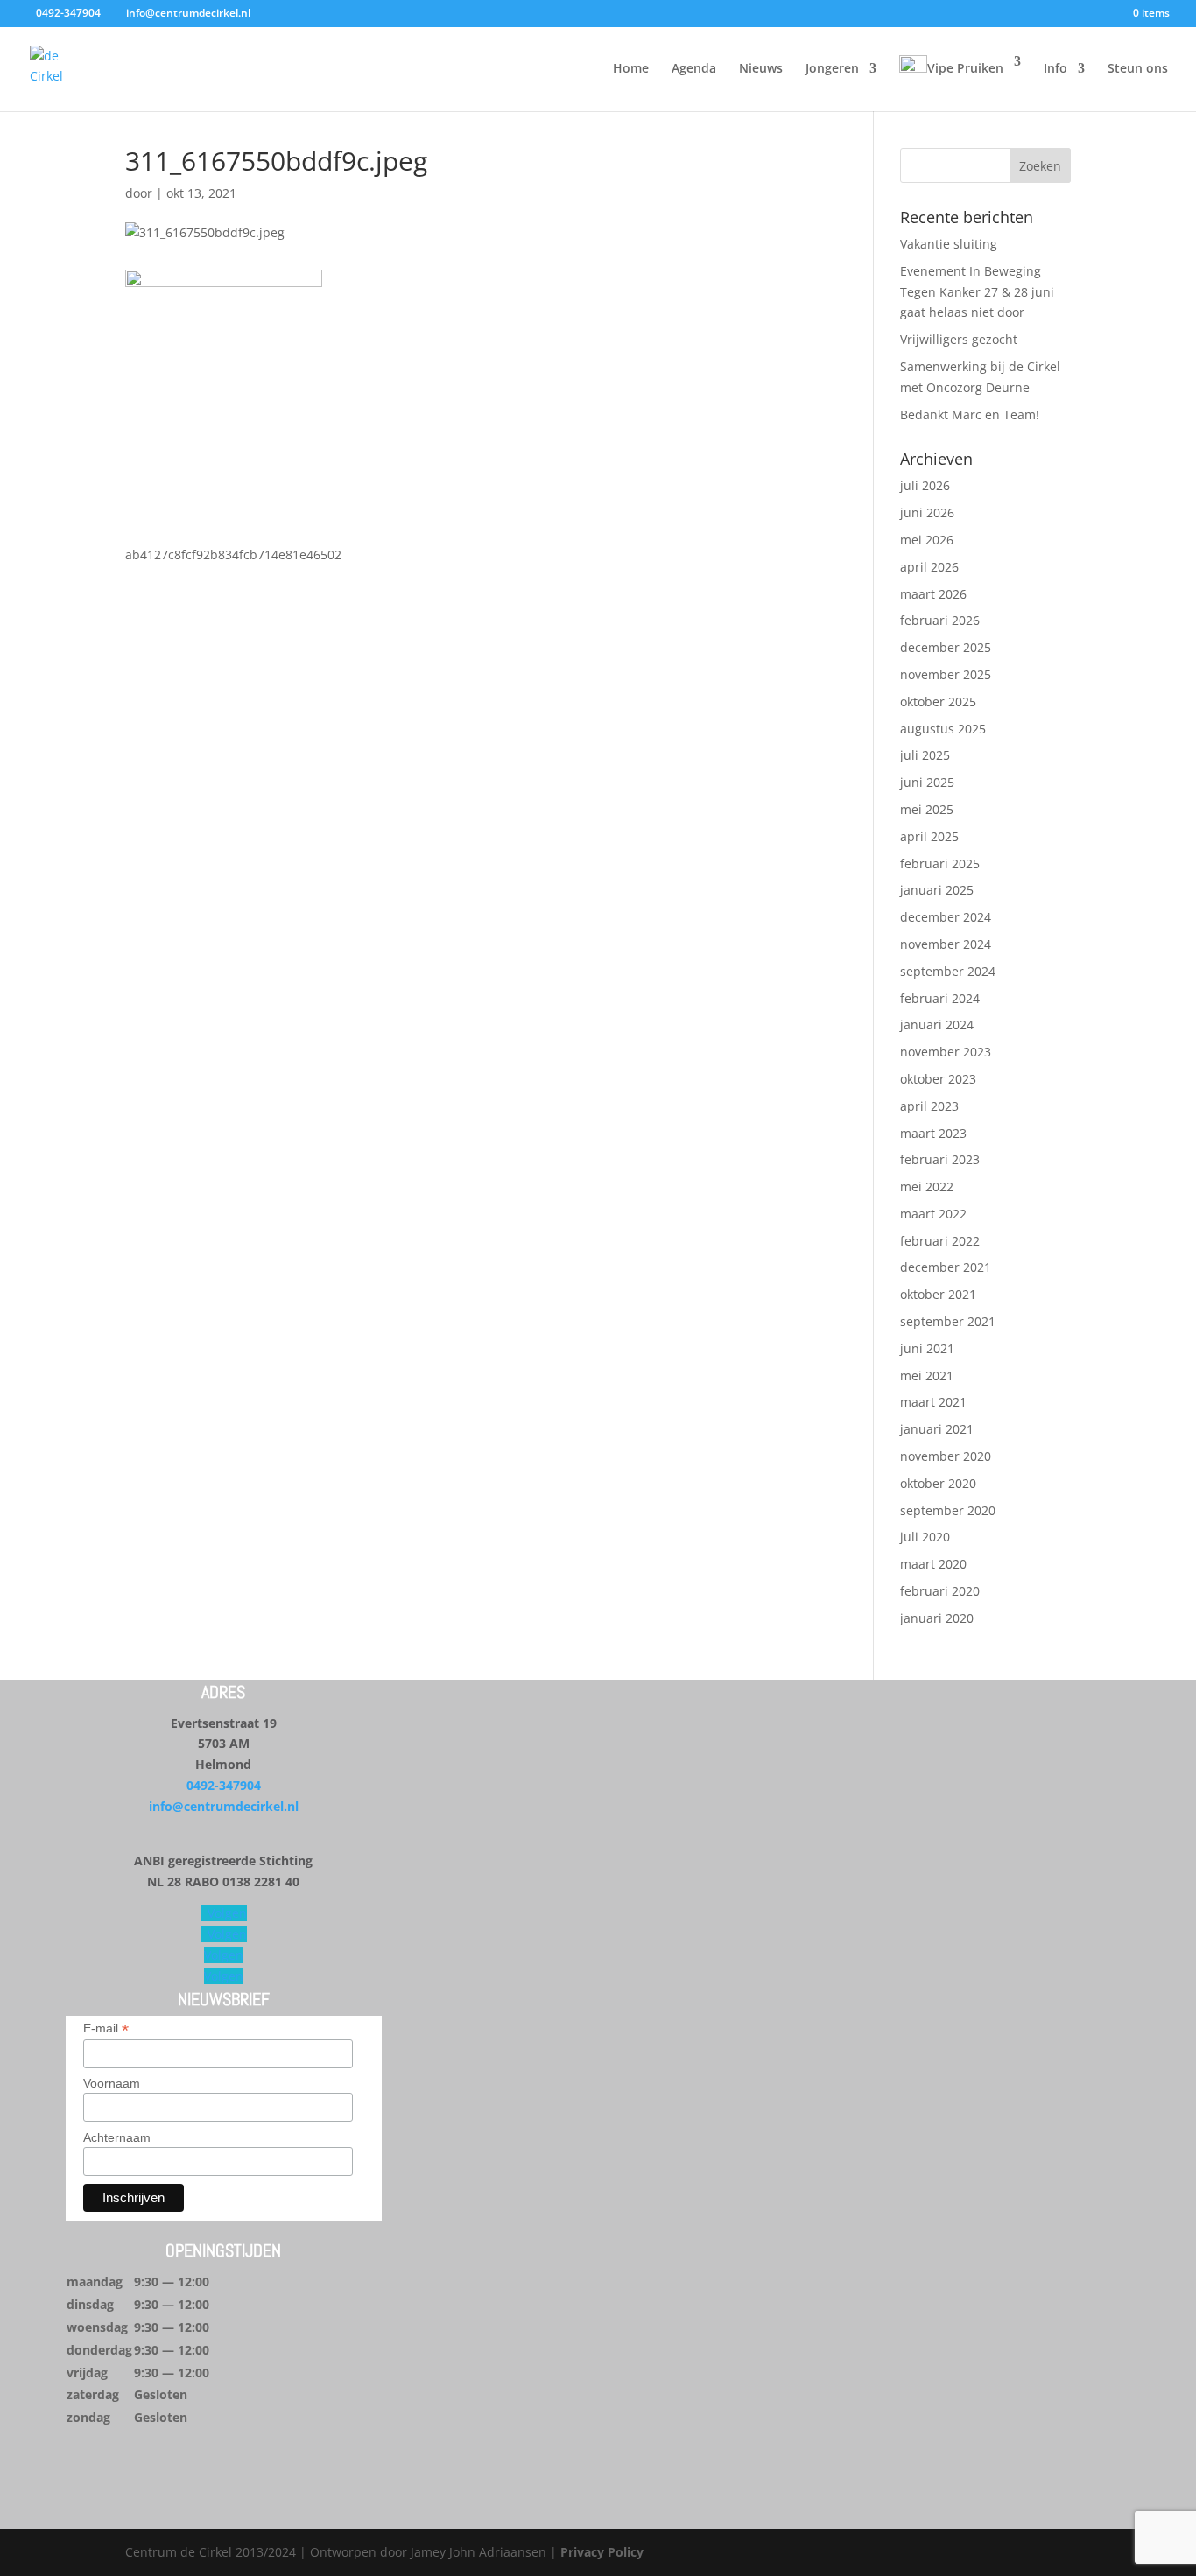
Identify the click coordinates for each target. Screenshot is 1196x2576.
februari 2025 (940, 863)
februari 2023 (940, 1159)
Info (1055, 69)
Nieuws (761, 69)
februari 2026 (940, 620)
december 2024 (946, 917)
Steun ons (1138, 69)
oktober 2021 (938, 1294)
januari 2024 (937, 1025)
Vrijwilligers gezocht (959, 339)
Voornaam (112, 2083)
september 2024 (948, 971)
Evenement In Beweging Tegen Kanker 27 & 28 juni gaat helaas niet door (977, 292)
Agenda (694, 69)
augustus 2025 (943, 729)
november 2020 (946, 1456)
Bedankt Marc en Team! (970, 414)
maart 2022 (933, 1214)
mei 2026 (927, 540)
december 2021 (946, 1267)
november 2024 (946, 944)
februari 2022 (940, 1241)
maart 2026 (933, 594)
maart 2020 (933, 1564)
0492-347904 (224, 1785)
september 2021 (948, 1321)
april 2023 (929, 1106)
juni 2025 (927, 782)
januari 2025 (937, 890)
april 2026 (929, 567)
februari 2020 (940, 1591)
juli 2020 (925, 1537)
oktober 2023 (938, 1079)
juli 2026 (925, 485)
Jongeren (832, 69)
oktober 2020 (938, 1483)
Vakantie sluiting (949, 244)
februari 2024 (940, 998)
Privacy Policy (602, 2552)
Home (631, 69)
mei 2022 (927, 1186)
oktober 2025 (938, 702)
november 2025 (946, 674)
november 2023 (946, 1052)
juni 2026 (927, 512)
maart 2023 (933, 1133)
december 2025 (946, 647)
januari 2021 (937, 1429)
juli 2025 (925, 755)
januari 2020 (937, 1618)
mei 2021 (927, 1376)
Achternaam (117, 2137)
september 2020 (948, 1510)
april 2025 (929, 836)
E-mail (106, 2029)
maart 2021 (933, 1402)
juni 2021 (927, 1348)
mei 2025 (927, 809)
